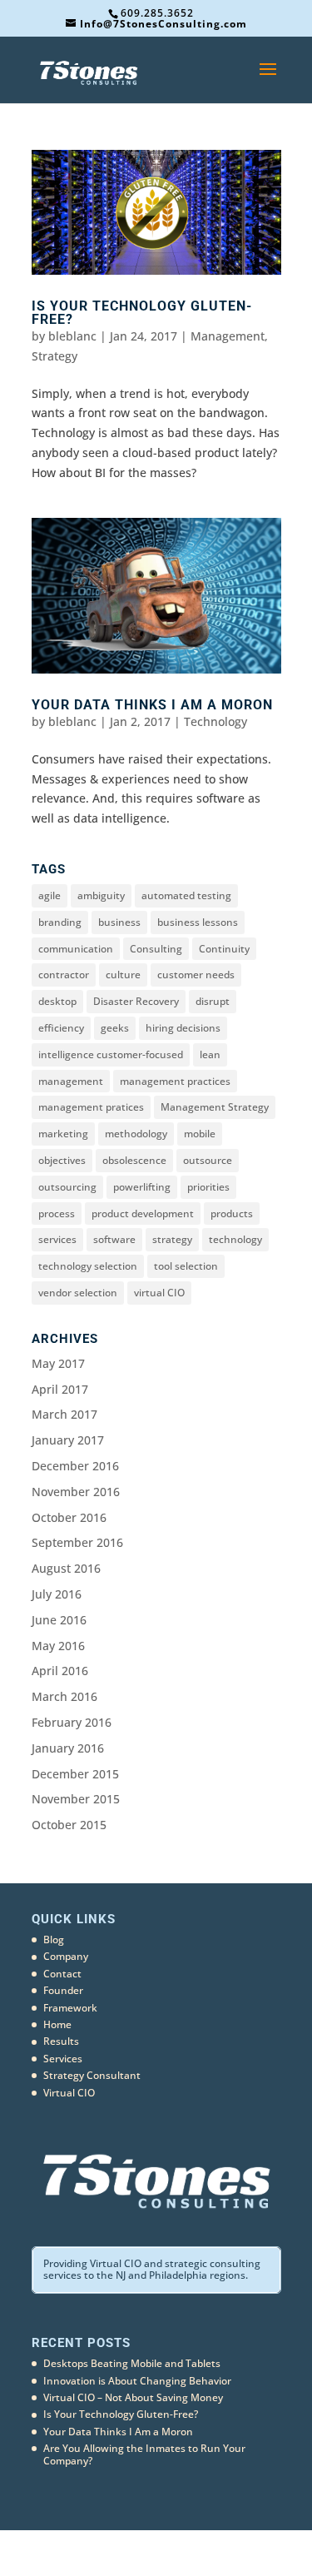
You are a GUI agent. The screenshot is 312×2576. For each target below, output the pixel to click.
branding (60, 922)
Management (228, 336)
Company (66, 1956)
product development (143, 1213)
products (232, 1213)
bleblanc (72, 336)
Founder (63, 1990)
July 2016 (57, 1594)
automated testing (186, 895)
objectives (62, 1160)
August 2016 (66, 1568)
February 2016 (72, 1722)
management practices (175, 1081)
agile (50, 895)
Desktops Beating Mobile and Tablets (132, 2363)
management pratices (91, 1107)
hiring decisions (183, 1028)
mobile (200, 1134)
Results (61, 2041)
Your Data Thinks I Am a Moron (152, 705)
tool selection (186, 1266)
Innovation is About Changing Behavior (137, 2381)
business (119, 922)
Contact (62, 1974)
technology (235, 1239)
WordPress (245, 2552)
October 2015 (69, 1825)
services (57, 1239)
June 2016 (59, 1620)
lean (210, 1054)
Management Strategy (215, 1107)
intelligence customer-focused (111, 1054)
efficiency (61, 1028)
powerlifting (142, 1187)
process (57, 1213)
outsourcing (67, 1187)
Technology (215, 721)
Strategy (54, 356)
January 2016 (68, 1748)
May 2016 (58, 1646)
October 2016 (69, 1517)
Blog (54, 1939)
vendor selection (78, 1293)
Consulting (156, 949)
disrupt (213, 1001)
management (71, 1081)
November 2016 (76, 1492)
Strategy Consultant (92, 2075)
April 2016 (60, 1671)
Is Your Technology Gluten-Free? (142, 313)
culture (123, 975)
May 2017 (58, 1363)
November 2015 (76, 1799)
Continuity (224, 949)
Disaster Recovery (136, 1001)
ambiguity (101, 895)
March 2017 (64, 1414)
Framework (70, 2008)
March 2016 (64, 1696)
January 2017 (68, 1440)
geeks (115, 1028)
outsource (208, 1160)
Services (63, 2059)
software (114, 1239)
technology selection (88, 1266)
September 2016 (77, 1542)
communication (76, 949)
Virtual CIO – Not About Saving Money (133, 2397)
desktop (57, 1001)
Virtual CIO (69, 2093)
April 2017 (60, 1389)
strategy (172, 1239)
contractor (64, 975)
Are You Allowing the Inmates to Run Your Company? (144, 2454)
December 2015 (75, 1774)
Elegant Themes (129, 2552)
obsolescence (134, 1160)
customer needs (196, 975)
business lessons (198, 922)
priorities (208, 1187)
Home (57, 2024)
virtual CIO (159, 1293)
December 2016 (75, 1466)
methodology (136, 1134)
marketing (63, 1134)
